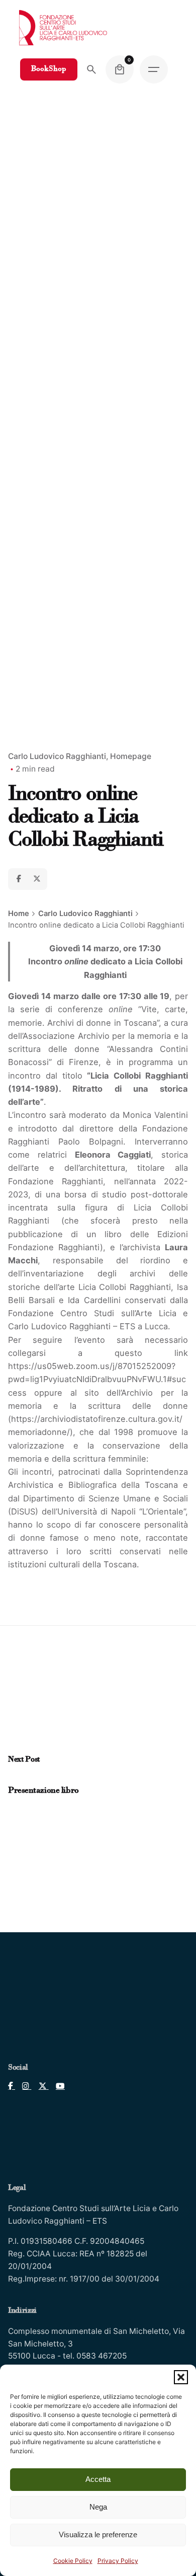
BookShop (49, 69)
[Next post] (23, 1779)
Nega (98, 2507)
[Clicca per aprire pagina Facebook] (12, 2086)
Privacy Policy (118, 2561)
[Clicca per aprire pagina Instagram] (23, 2086)
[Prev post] (13, 1779)
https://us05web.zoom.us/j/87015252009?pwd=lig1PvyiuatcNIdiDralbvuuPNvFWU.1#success (97, 1379)
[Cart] (120, 69)
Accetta (98, 2479)
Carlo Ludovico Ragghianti (57, 756)
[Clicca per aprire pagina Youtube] (57, 2086)
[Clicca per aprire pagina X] (40, 2086)
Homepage (131, 756)
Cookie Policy (73, 2561)
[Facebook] (19, 879)
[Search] (91, 69)
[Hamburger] (154, 69)
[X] (37, 879)
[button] (181, 2377)
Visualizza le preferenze (98, 2534)
